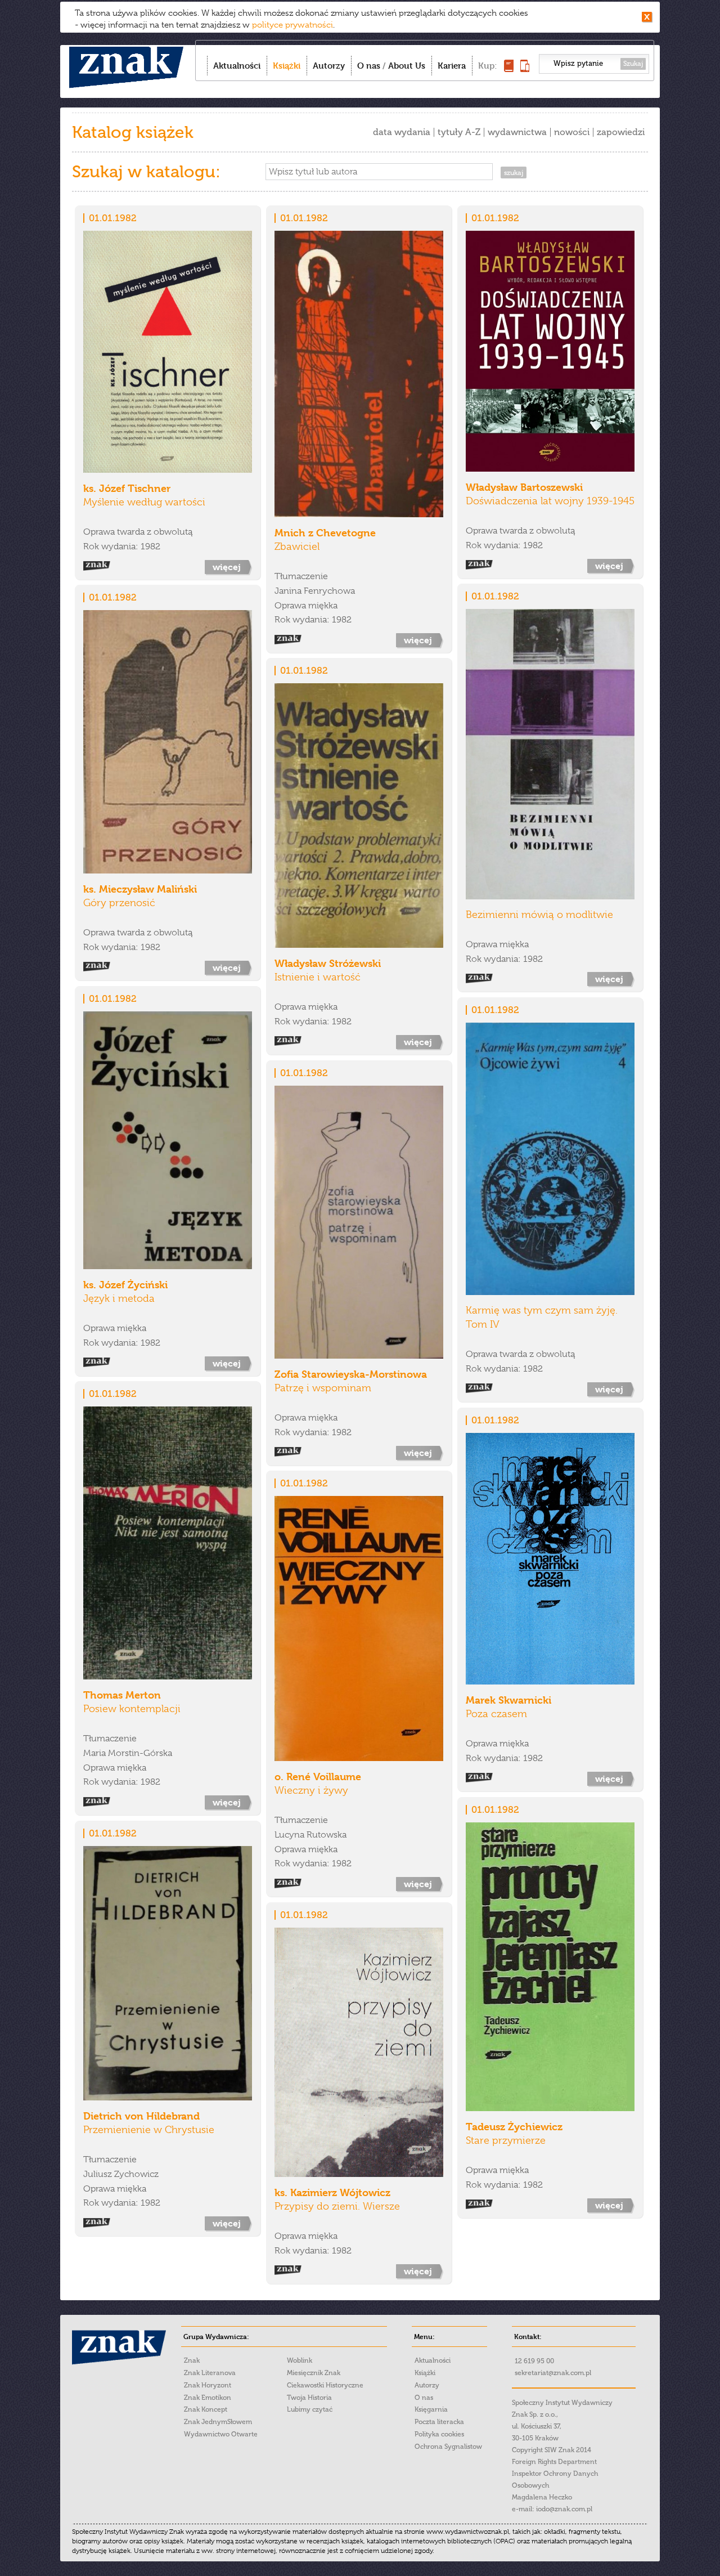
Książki (287, 66)
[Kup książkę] (509, 69)
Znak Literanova (210, 2373)
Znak (192, 2360)
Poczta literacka (439, 2422)
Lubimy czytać (310, 2409)
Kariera (452, 66)
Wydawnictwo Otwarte (221, 2434)
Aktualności (237, 66)
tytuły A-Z (459, 132)
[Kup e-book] (525, 69)
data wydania (402, 132)
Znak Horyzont (208, 2385)
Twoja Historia (309, 2398)
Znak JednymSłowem (218, 2422)
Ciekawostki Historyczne (325, 2385)
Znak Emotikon (208, 2398)
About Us (407, 66)
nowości (572, 132)
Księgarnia (431, 2409)
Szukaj (633, 64)
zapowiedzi (621, 132)
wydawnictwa (517, 132)
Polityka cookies (439, 2434)
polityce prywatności (292, 25)
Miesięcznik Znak (314, 2373)
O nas (369, 66)
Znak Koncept (206, 2409)
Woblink (300, 2360)
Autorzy (329, 66)
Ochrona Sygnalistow (448, 2447)
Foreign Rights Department (554, 2462)
